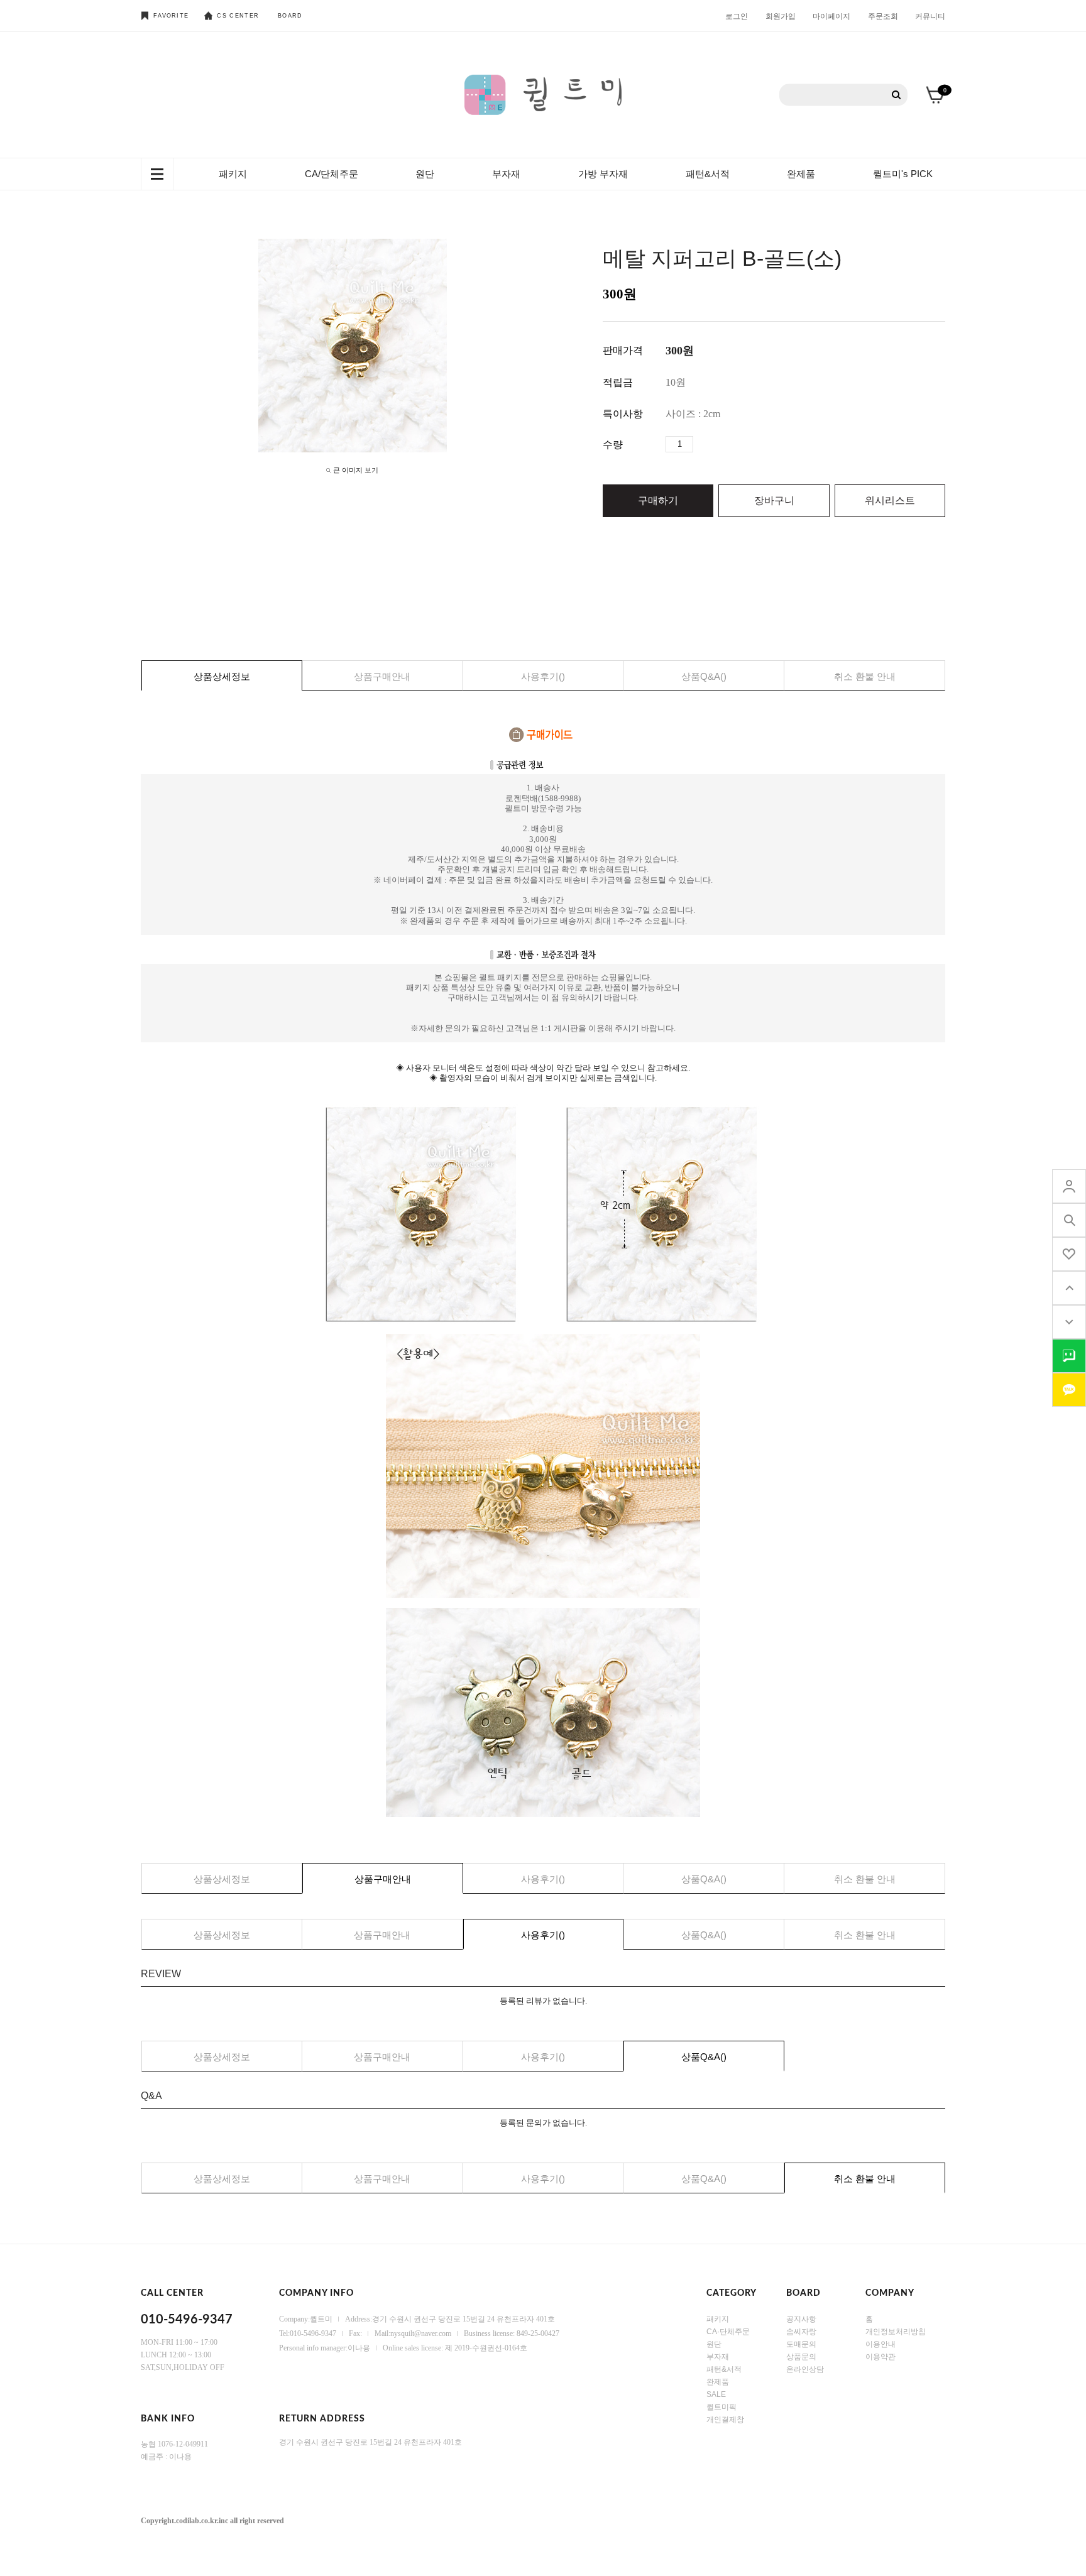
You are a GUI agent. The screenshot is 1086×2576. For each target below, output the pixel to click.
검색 (897, 95)
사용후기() (543, 676)
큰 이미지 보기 (356, 470)
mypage (1069, 1186)
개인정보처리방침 (896, 2332)
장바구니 (774, 500)
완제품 (801, 174)
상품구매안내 (382, 676)
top (1069, 1288)
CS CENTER (238, 16)
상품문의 (801, 2357)
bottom (1069, 1322)
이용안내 (880, 2344)
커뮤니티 (930, 16)
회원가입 (781, 16)
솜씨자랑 (801, 2332)
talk (1069, 1356)
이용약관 (880, 2357)
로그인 (737, 16)
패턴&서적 (708, 174)
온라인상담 (805, 2369)
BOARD (290, 16)
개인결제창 (725, 2420)
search (1069, 1220)
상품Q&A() (704, 676)
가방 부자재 (603, 174)
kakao (1069, 1390)
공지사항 (801, 2319)
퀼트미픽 (721, 2407)
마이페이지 (831, 16)
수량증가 (703, 444)
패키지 (233, 174)
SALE (716, 2394)
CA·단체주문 (728, 2332)
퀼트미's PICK (903, 174)
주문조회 (883, 16)
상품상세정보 (222, 676)
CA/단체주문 (332, 174)
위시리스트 (890, 500)
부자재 (506, 174)
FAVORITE (171, 16)
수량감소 (722, 444)
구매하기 (658, 500)
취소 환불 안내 (865, 676)
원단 (425, 174)
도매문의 (801, 2344)
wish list (1069, 1254)
